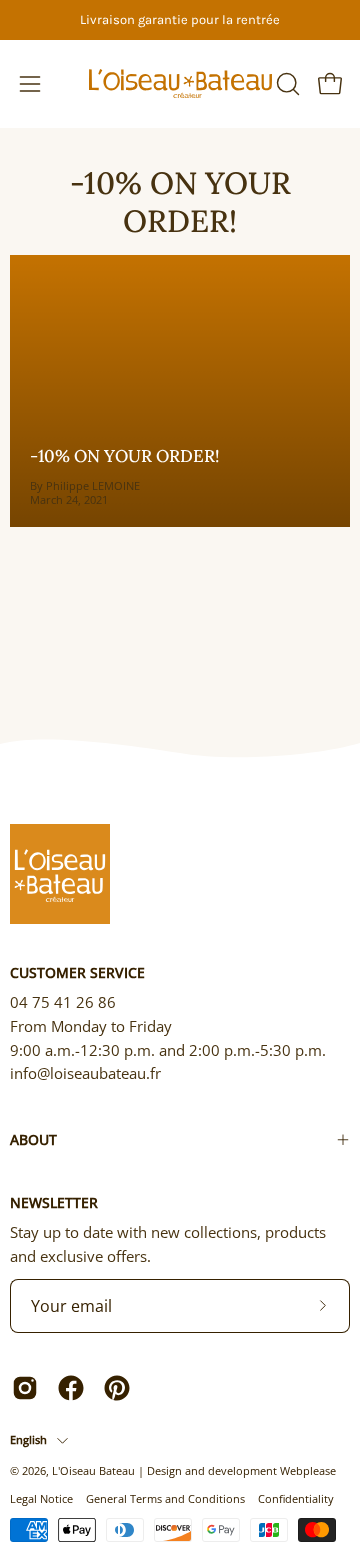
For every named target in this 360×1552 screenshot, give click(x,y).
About (33, 1139)
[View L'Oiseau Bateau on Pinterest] (117, 1388)
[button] (286, 84)
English (28, 1439)
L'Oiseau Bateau (93, 1470)
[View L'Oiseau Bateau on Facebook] (71, 1388)
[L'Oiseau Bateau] (180, 84)
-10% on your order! (180, 201)
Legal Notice (41, 1498)
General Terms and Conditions (165, 1498)
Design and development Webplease (241, 1470)
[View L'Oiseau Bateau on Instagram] (25, 1388)
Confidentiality (296, 1498)
